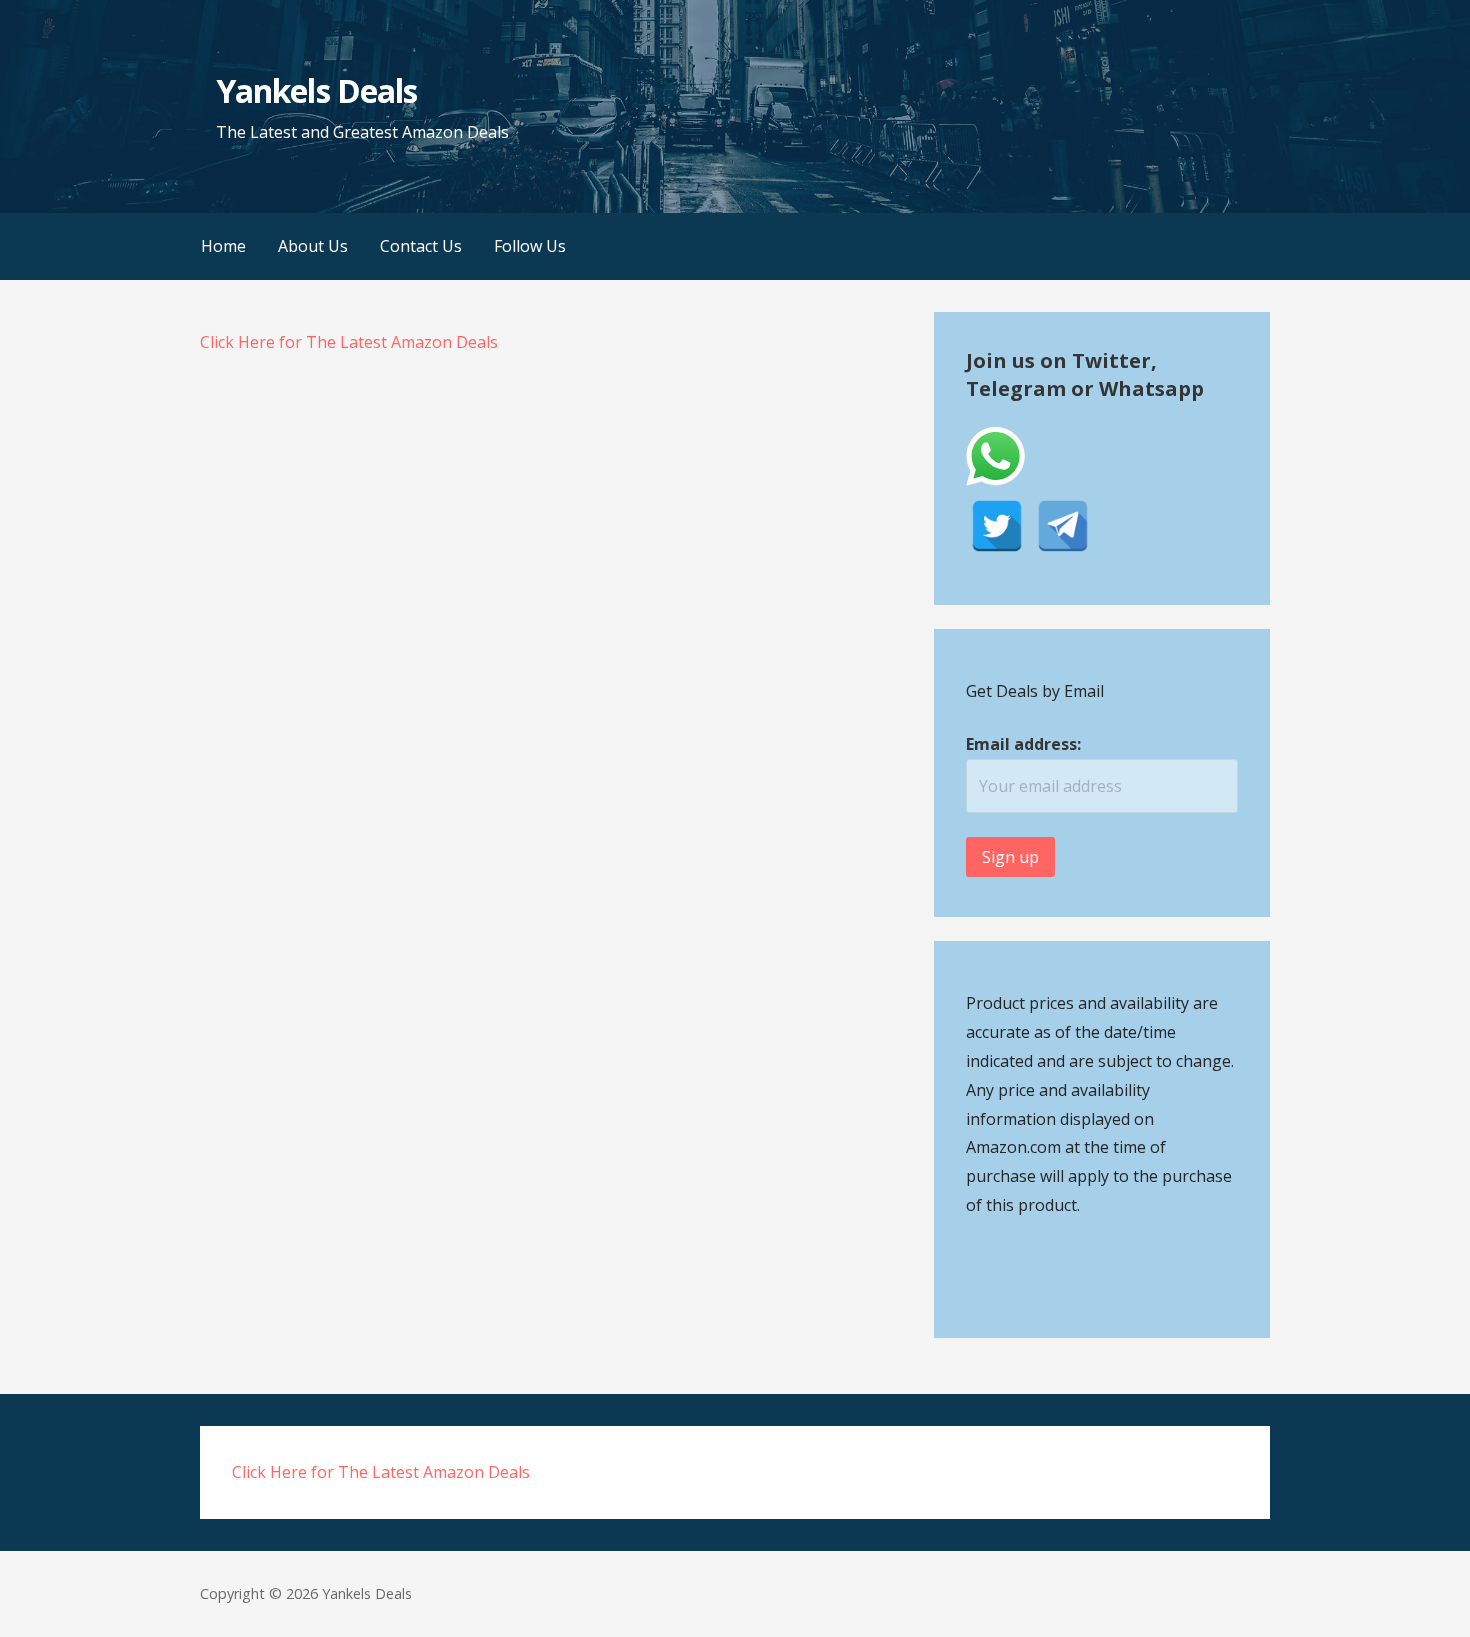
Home (223, 246)
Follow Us (530, 246)
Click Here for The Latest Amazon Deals (349, 342)
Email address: (1023, 744)
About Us (313, 246)
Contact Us (421, 246)
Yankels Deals (316, 90)
